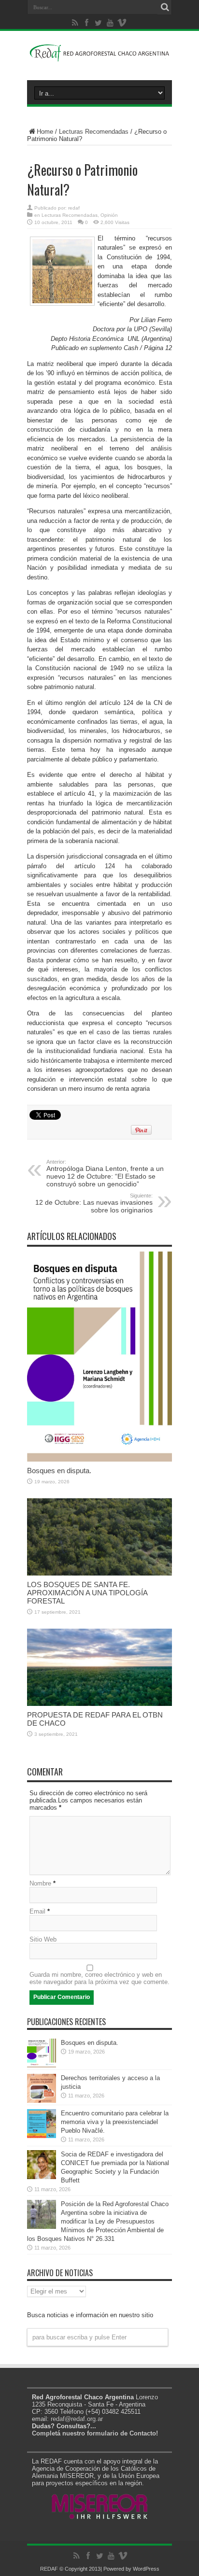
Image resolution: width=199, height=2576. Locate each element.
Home (45, 132)
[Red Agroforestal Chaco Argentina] (99, 56)
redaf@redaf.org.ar (77, 2419)
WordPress (146, 2569)
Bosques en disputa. (59, 1471)
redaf (74, 208)
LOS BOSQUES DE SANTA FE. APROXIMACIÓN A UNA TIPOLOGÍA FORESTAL (87, 1593)
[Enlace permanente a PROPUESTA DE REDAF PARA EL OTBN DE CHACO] (99, 1704)
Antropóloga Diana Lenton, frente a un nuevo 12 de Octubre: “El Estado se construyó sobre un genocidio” (105, 1173)
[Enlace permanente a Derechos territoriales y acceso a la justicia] (42, 2101)
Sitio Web (43, 1939)
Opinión (109, 215)
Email (37, 1911)
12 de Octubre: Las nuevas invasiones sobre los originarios (94, 1203)
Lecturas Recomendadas (94, 132)
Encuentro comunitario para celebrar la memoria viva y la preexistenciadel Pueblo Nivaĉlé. (115, 2122)
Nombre (40, 1883)
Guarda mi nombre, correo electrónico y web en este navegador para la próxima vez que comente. (99, 1978)
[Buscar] (165, 7)
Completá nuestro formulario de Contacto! (95, 2433)
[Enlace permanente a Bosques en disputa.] (99, 1459)
